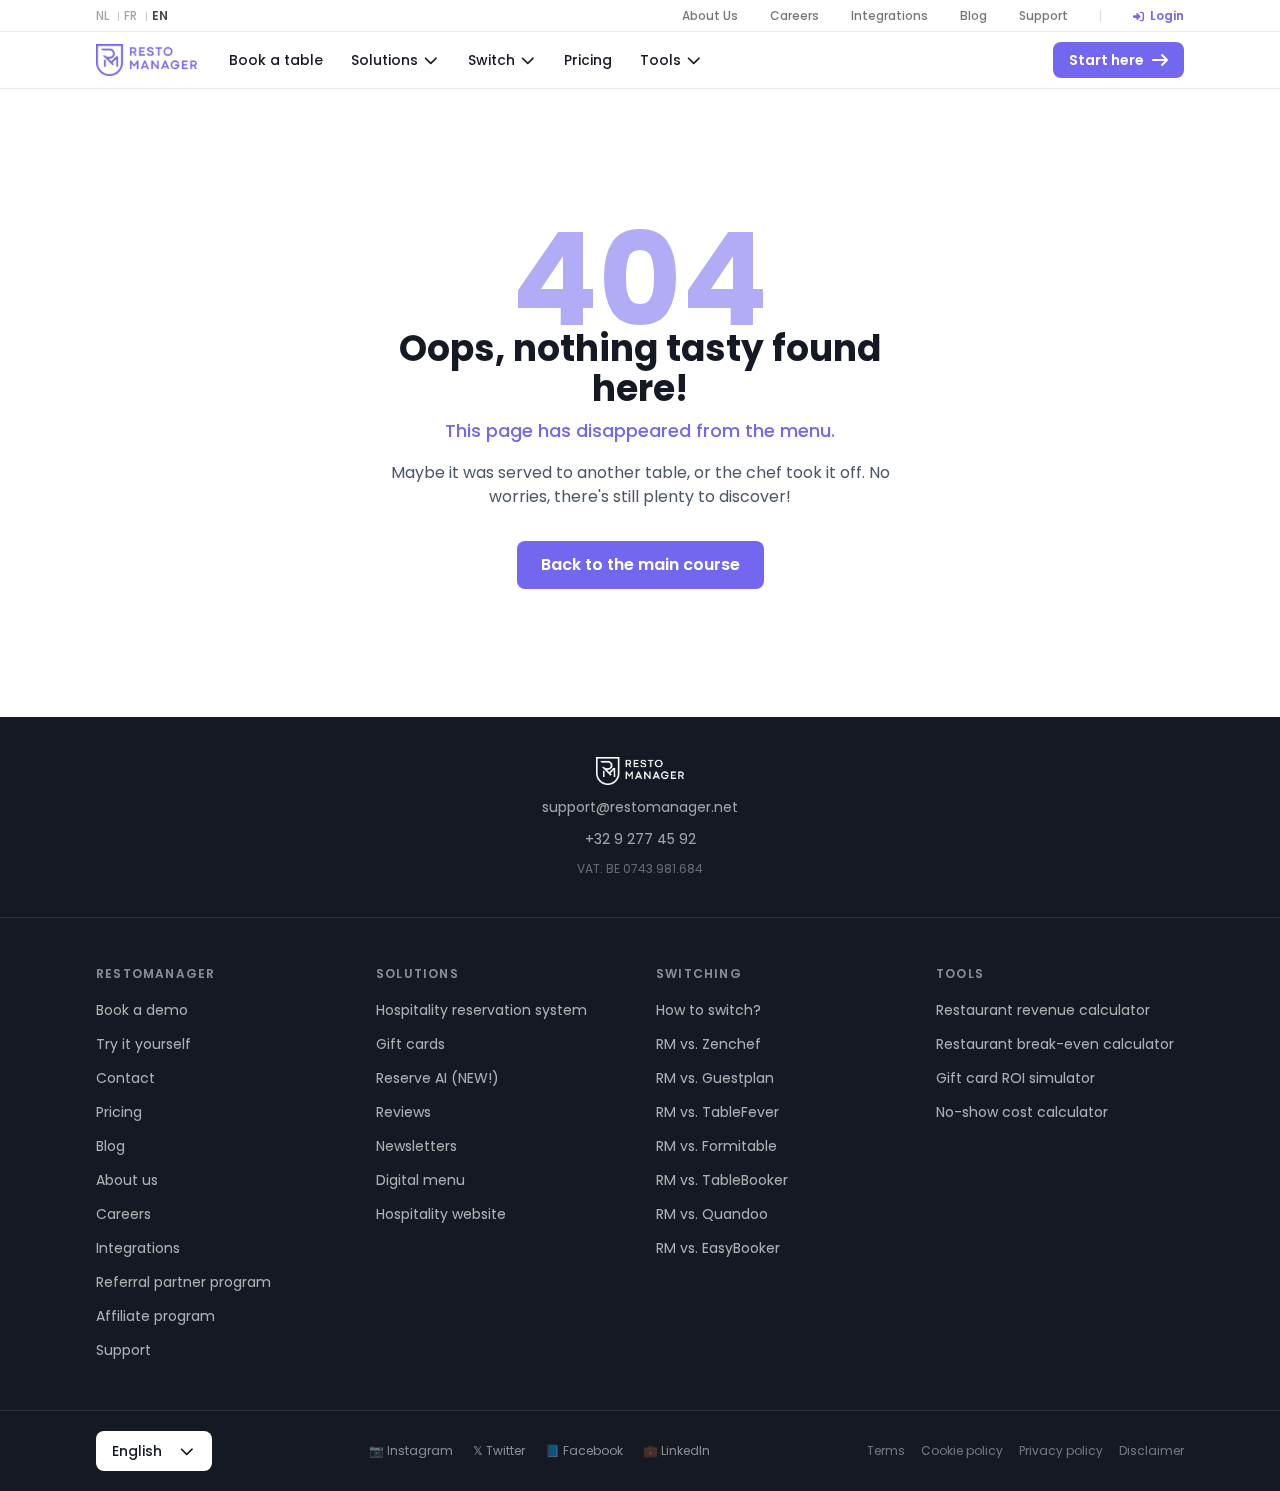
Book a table (276, 60)
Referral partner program (183, 1282)
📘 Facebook (584, 1451)
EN (160, 16)
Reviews (403, 1112)
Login (1167, 16)
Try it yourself (143, 1044)
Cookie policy (962, 1451)
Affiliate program (155, 1316)
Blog (973, 16)
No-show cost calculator (1022, 1112)
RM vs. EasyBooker (718, 1248)
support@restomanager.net (640, 807)
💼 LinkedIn (676, 1451)
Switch (491, 60)
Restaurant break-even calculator (1055, 1044)
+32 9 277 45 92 (640, 839)
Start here (1106, 60)
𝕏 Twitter (499, 1451)
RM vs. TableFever (717, 1112)
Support (1043, 16)
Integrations (889, 16)
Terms (886, 1451)
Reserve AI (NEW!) (437, 1078)
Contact (125, 1078)
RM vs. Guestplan (715, 1078)
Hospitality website (441, 1214)
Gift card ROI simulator (1015, 1078)
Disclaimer (1151, 1451)
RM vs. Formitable (716, 1146)
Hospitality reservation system (481, 1010)
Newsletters (416, 1146)
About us (127, 1180)
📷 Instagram (411, 1451)
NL (102, 16)
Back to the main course (640, 564)
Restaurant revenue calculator (1043, 1010)
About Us (710, 16)
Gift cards (410, 1044)
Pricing (588, 60)
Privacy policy (1061, 1451)
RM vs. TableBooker (722, 1180)
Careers (794, 16)
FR (130, 16)
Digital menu (420, 1180)
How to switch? (708, 1010)
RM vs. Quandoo (712, 1214)
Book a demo (142, 1010)
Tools (660, 60)
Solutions (384, 60)
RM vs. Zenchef (708, 1044)
